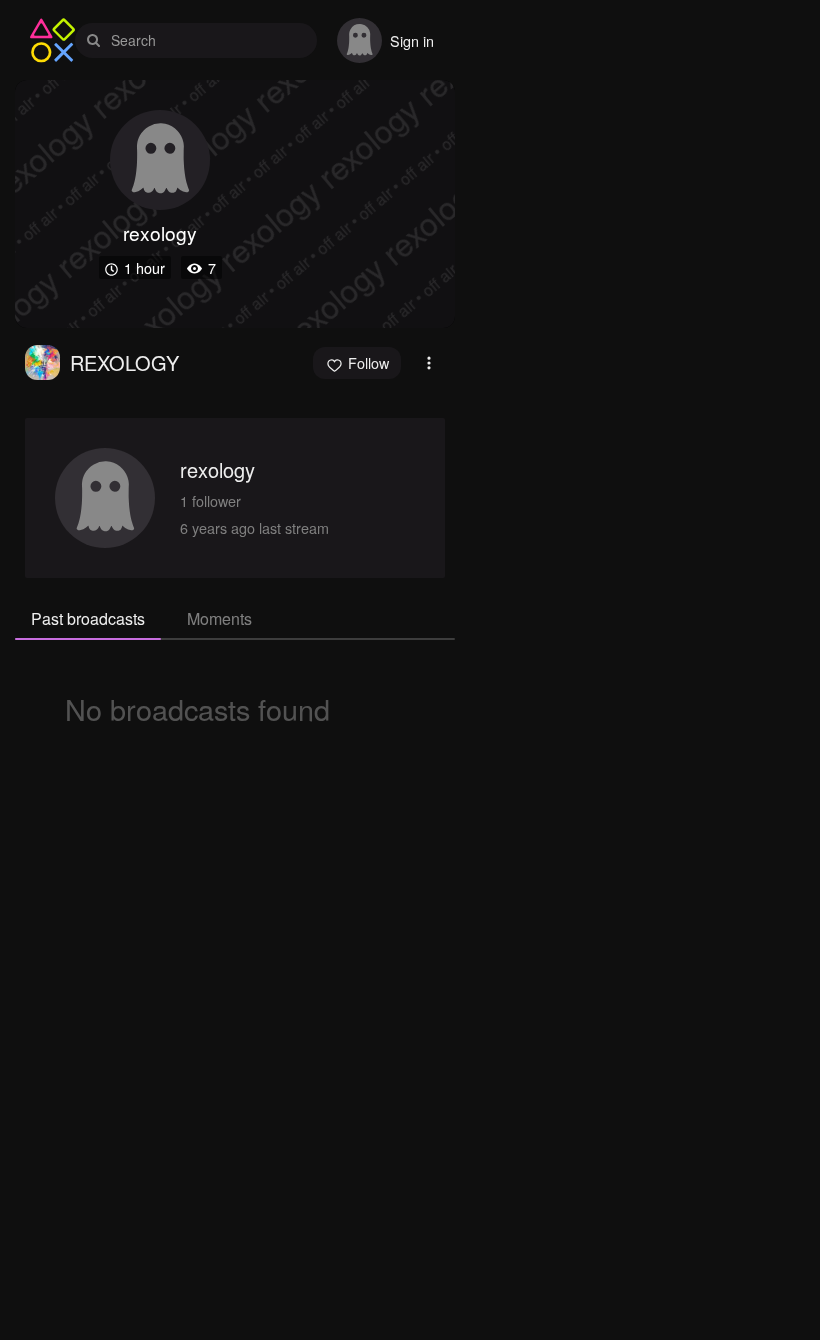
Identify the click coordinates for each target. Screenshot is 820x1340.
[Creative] (42, 362)
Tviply (52, 40)
